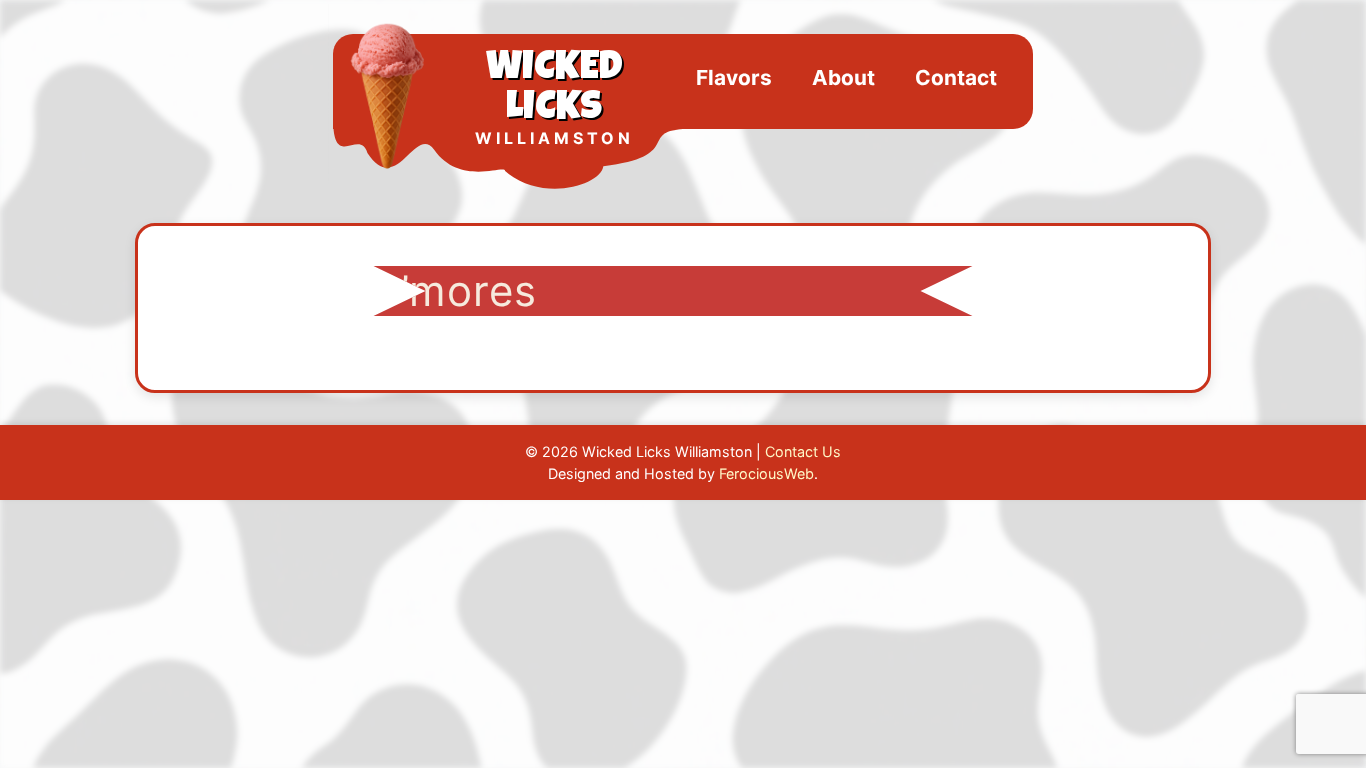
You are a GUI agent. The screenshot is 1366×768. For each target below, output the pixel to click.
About (843, 77)
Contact (956, 77)
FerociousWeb (766, 473)
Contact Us (803, 451)
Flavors (734, 77)
